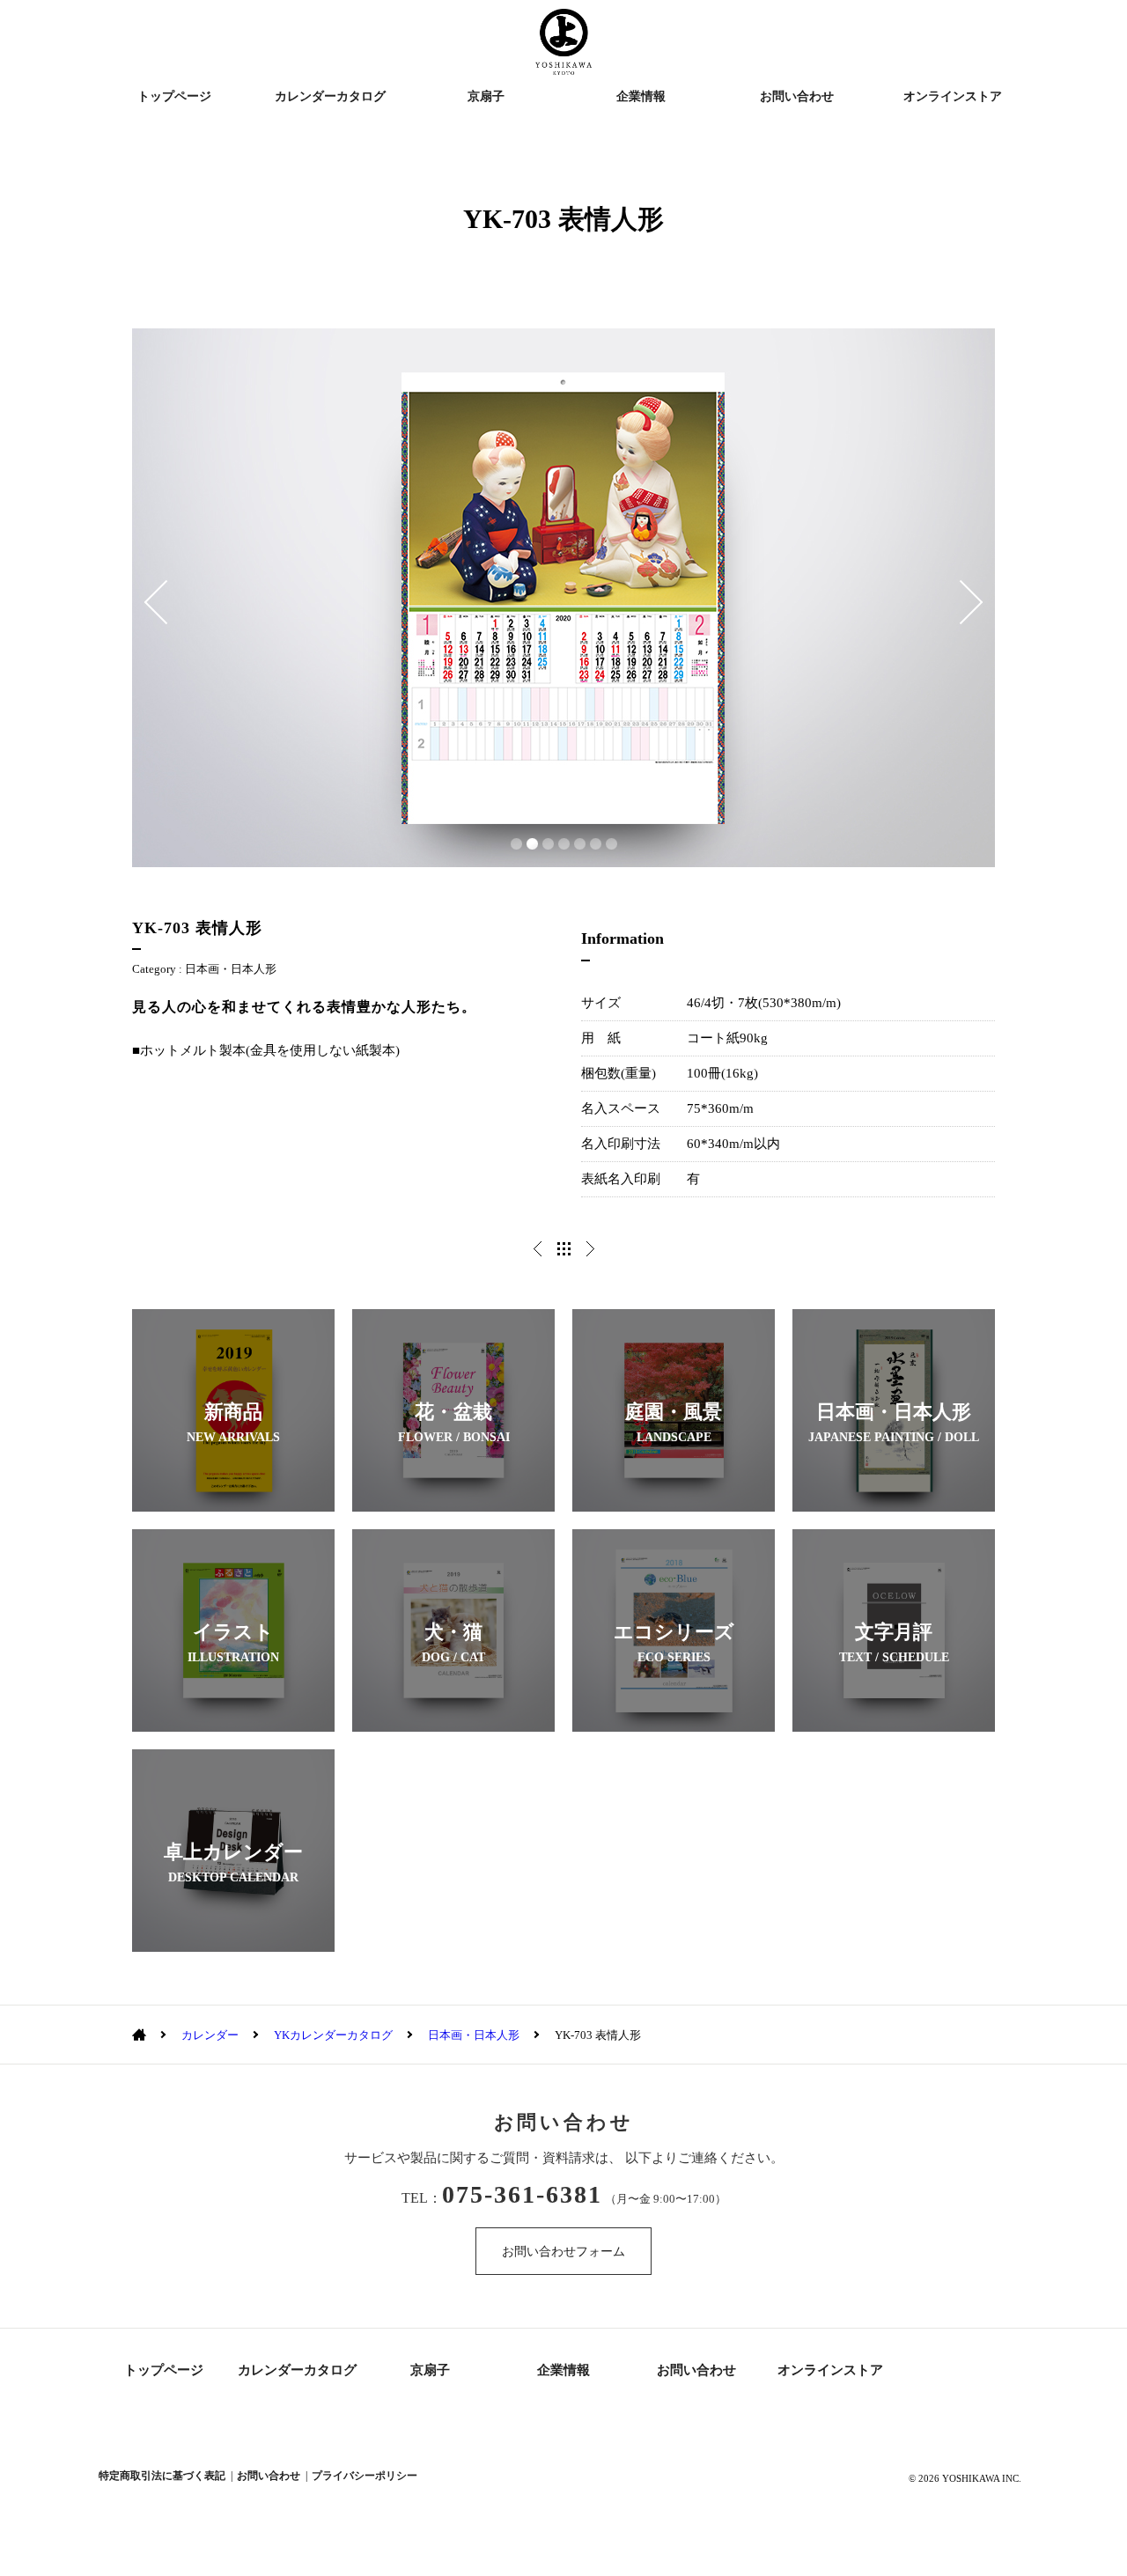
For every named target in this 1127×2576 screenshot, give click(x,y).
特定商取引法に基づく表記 (162, 2476)
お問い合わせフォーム (563, 2252)
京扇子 (486, 96)
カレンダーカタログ (330, 96)
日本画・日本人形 (231, 969)
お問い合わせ (797, 96)
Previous (156, 602)
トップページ (174, 96)
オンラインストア (953, 96)
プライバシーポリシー (365, 2476)
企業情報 (641, 96)
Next (971, 602)
